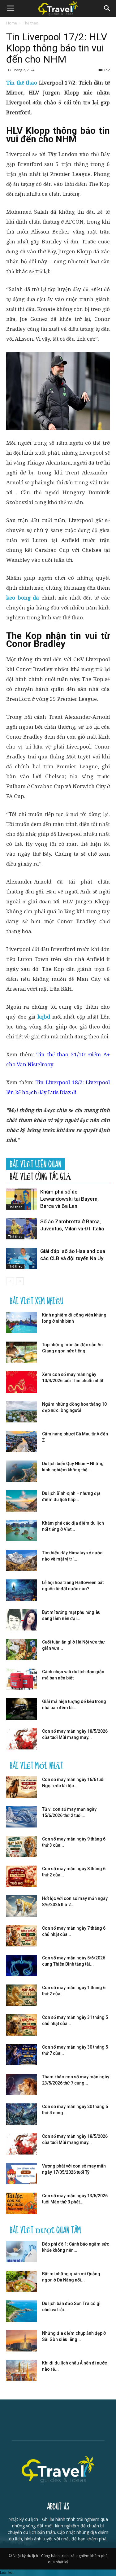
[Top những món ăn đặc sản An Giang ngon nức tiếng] (22, 1352)
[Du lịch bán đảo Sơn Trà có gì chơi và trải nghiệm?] (22, 2311)
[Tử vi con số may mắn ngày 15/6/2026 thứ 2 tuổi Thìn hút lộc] (22, 1817)
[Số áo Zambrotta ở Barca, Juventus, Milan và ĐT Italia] (22, 1229)
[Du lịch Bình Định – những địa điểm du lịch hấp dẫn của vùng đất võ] (22, 1501)
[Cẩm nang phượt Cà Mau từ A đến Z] (22, 1441)
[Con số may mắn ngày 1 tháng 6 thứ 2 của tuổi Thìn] (22, 1995)
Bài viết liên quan (36, 1164)
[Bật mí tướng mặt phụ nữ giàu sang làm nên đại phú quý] (22, 1620)
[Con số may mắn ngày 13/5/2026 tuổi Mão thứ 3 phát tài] (22, 2203)
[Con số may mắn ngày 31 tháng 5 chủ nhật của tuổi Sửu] (22, 2025)
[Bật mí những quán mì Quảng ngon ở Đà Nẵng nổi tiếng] (22, 2281)
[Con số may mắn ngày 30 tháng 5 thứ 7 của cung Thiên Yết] (22, 2055)
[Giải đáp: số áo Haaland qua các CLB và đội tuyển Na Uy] (22, 1258)
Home (12, 23)
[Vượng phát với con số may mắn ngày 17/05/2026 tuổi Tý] (22, 2174)
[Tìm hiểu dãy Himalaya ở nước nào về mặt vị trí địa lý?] (22, 1560)
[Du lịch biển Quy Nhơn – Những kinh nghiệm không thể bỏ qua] (22, 1471)
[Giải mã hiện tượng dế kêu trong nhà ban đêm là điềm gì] (22, 1709)
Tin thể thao (22, 83)
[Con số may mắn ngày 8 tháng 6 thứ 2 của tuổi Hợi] (22, 1876)
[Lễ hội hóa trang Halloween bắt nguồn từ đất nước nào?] (22, 1590)
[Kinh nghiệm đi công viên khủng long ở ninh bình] (22, 1323)
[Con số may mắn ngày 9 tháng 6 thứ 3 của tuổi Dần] (22, 1847)
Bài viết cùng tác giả (41, 1177)
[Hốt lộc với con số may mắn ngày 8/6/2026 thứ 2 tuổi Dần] (22, 1906)
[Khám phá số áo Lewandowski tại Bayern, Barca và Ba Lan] (22, 1199)
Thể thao (31, 23)
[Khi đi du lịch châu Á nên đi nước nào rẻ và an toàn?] (22, 2371)
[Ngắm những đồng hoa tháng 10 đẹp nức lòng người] (22, 1412)
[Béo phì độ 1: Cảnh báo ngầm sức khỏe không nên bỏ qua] (22, 2252)
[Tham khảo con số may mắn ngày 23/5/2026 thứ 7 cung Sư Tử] (22, 2084)
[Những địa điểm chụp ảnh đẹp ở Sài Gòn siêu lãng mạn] (22, 2341)
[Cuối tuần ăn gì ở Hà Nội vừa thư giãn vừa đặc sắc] (22, 1650)
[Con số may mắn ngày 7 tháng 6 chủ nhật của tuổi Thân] (22, 1936)
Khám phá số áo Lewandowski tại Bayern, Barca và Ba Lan (69, 1199)
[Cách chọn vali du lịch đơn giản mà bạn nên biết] (22, 1679)
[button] (107, 8)
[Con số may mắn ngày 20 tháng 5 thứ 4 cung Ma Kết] (22, 2114)
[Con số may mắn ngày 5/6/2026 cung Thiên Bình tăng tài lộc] (22, 1965)
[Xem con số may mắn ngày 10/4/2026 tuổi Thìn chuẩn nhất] (22, 1382)
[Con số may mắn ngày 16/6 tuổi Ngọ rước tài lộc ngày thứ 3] (22, 1787)
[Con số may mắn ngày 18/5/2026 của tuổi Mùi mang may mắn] (22, 1739)
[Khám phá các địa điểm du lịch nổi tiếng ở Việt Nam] (22, 1531)
